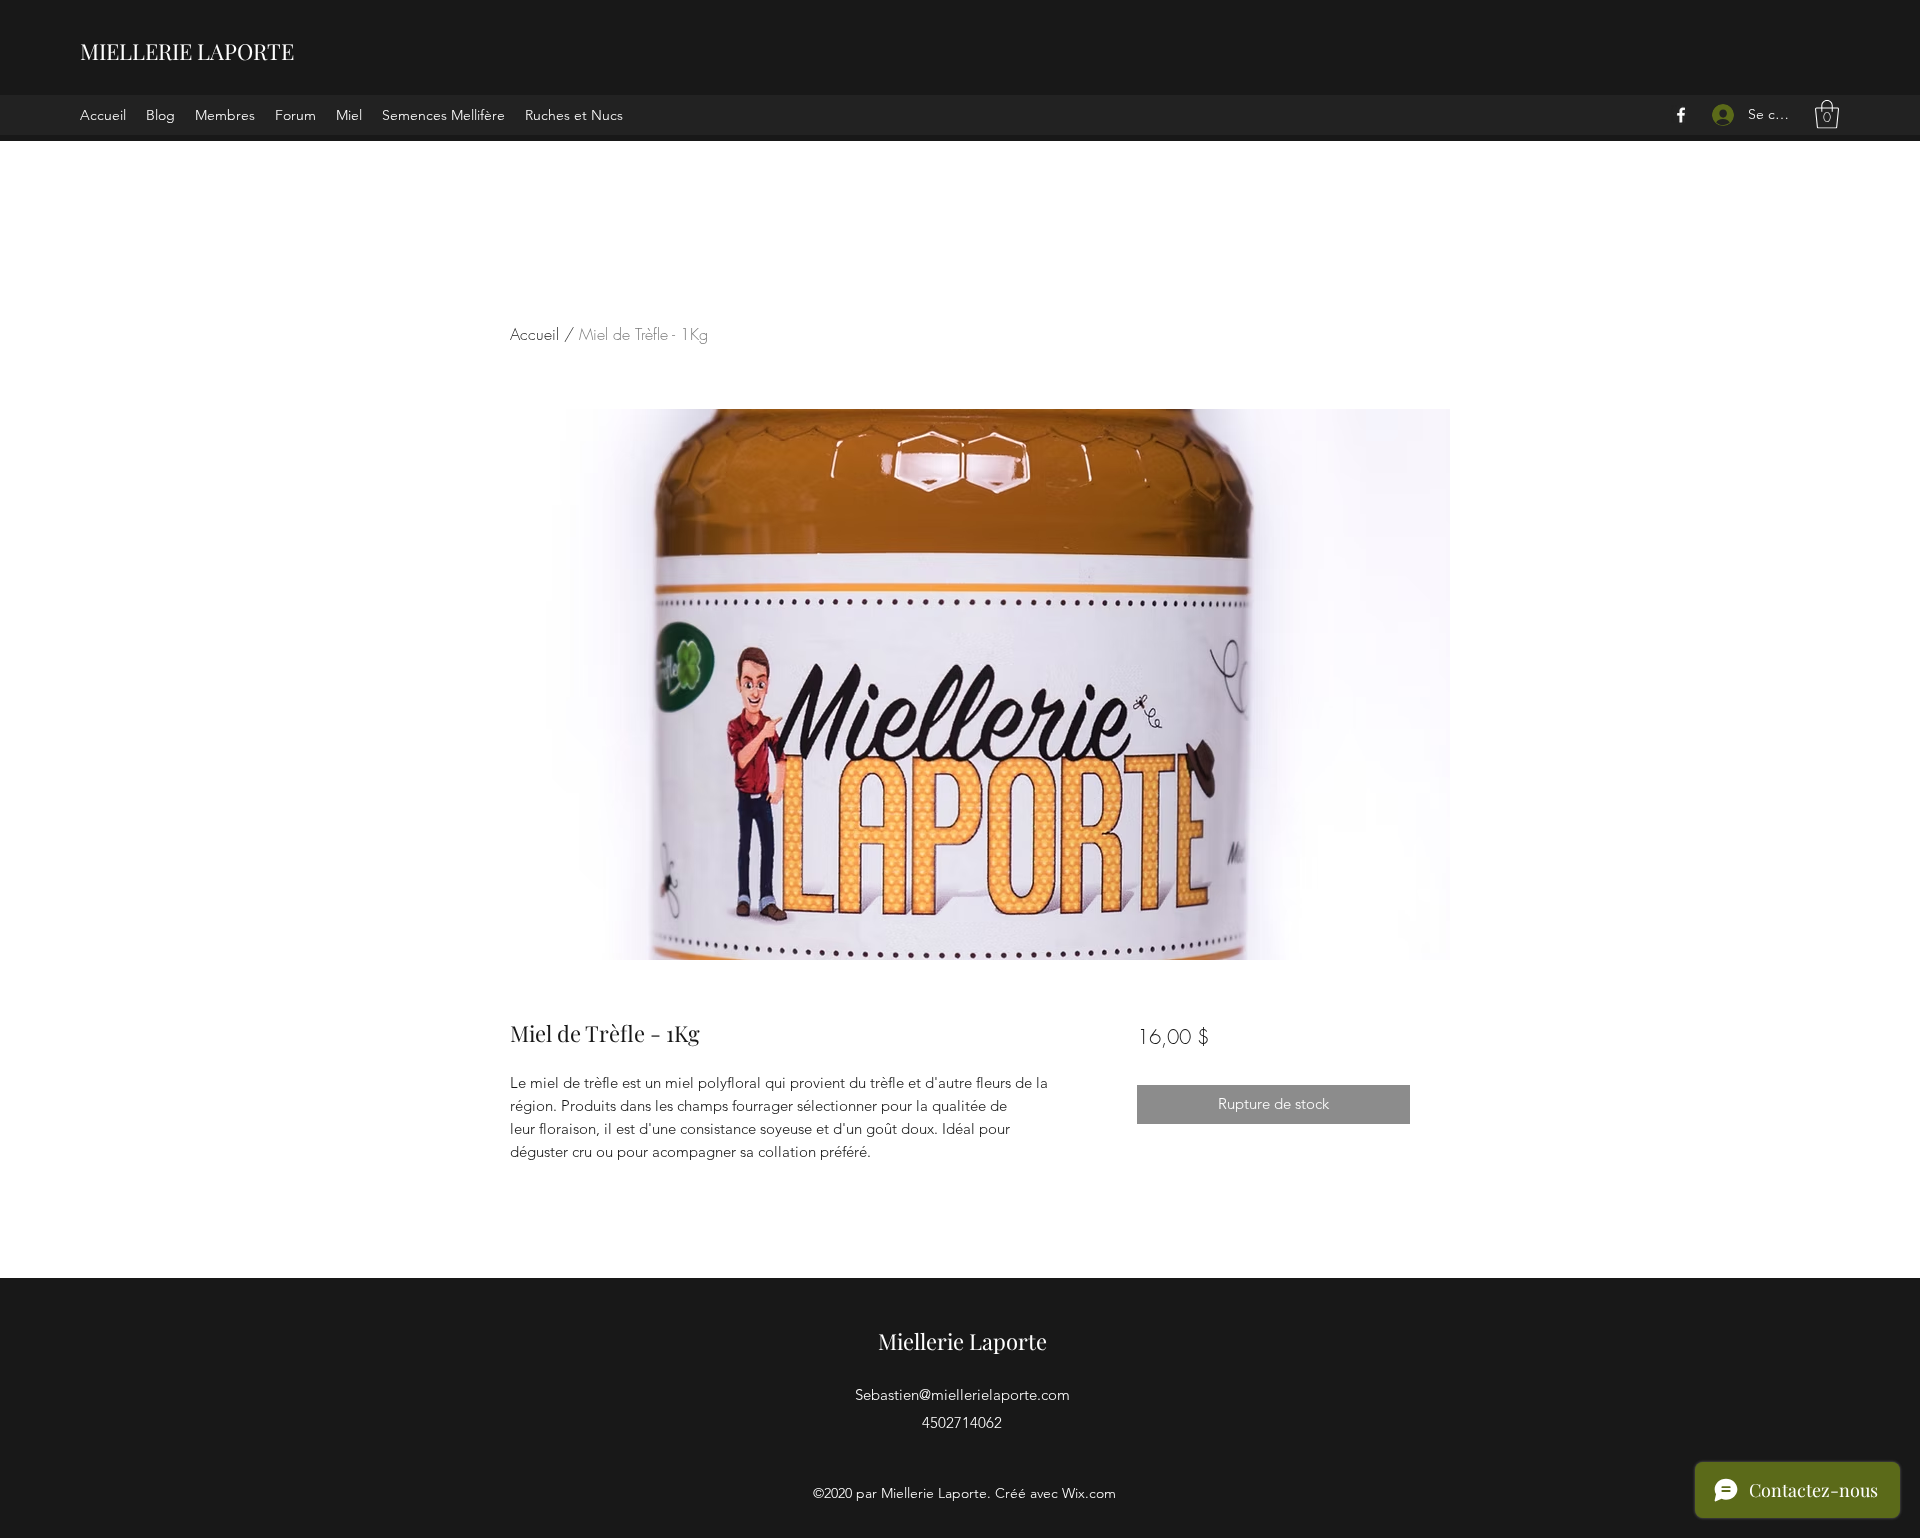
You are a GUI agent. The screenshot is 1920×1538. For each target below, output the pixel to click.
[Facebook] (1681, 115)
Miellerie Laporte (962, 1341)
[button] (1827, 114)
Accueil (534, 334)
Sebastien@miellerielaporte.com (962, 1394)
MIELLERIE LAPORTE (187, 51)
